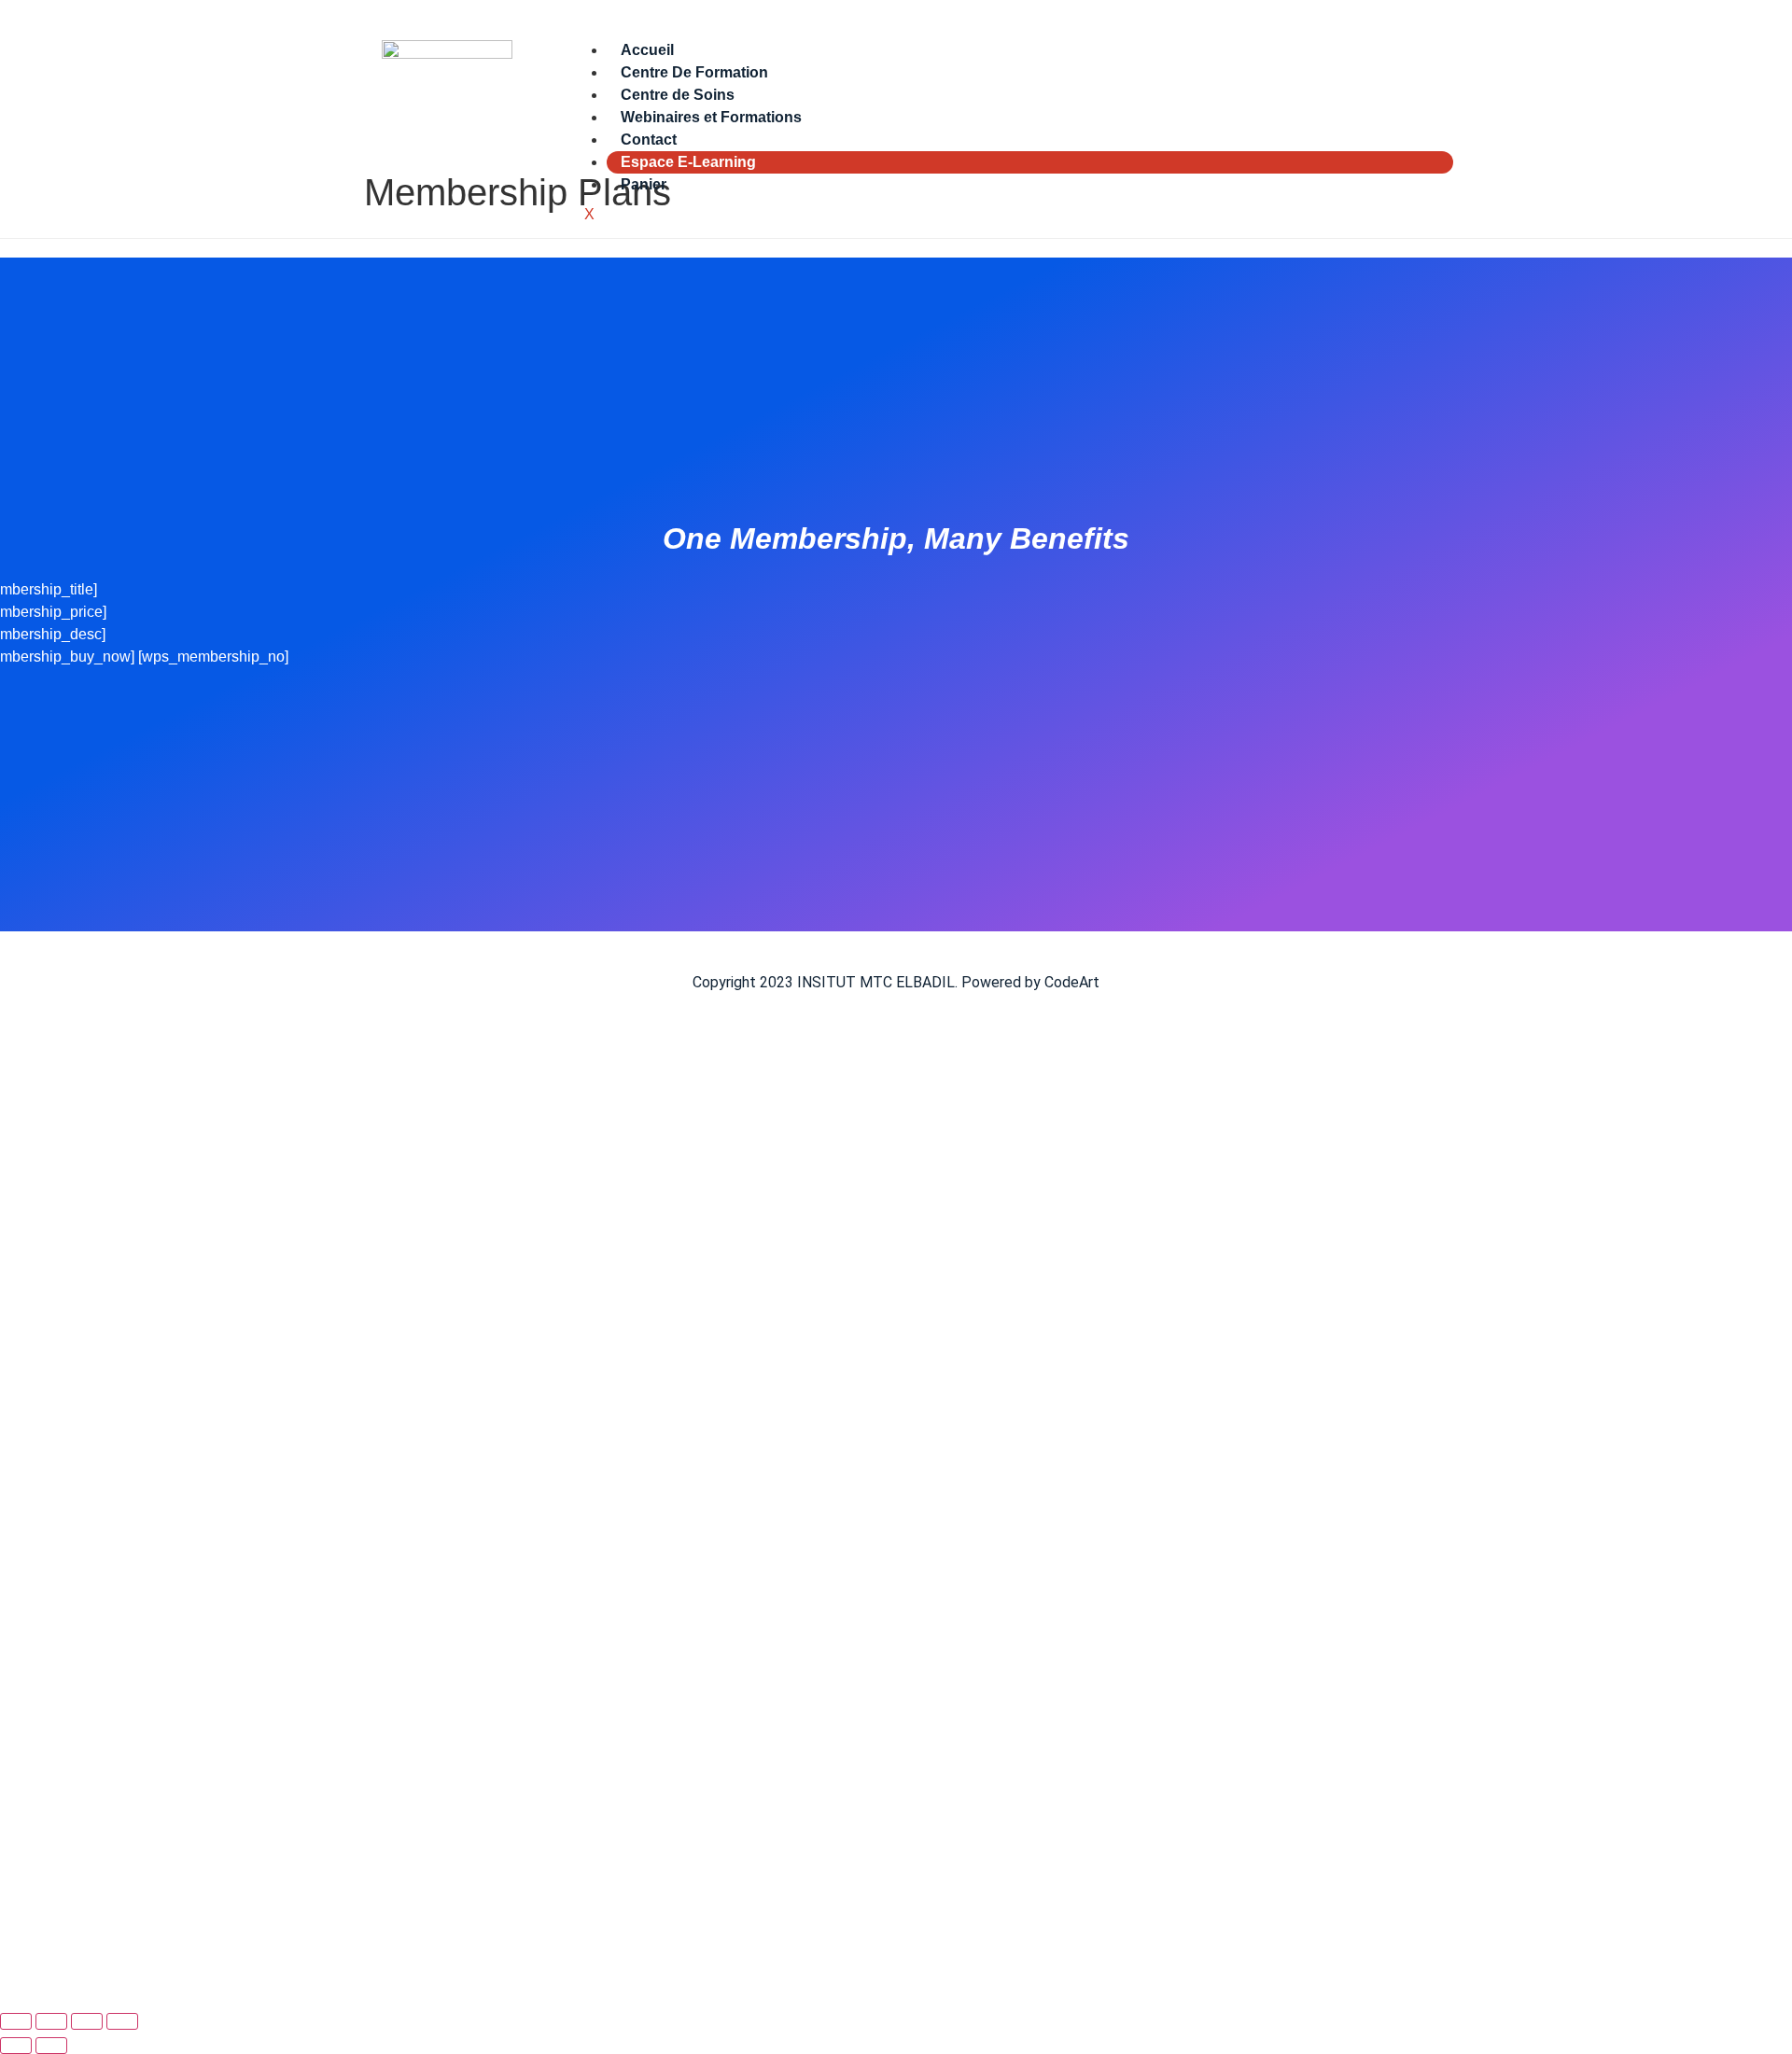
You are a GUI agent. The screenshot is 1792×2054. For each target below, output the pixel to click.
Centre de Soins (678, 95)
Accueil (647, 50)
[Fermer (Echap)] (122, 2021)
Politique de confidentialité (489, 1753)
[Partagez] (87, 2021)
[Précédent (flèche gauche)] (16, 2046)
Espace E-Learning (688, 162)
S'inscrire (147, 1971)
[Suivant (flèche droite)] (51, 2046)
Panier (644, 184)
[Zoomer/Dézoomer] (16, 2021)
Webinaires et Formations (711, 117)
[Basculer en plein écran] (51, 2021)
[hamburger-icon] (1438, 47)
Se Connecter (226, 1971)
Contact (649, 140)
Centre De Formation (694, 72)
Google (41, 1081)
